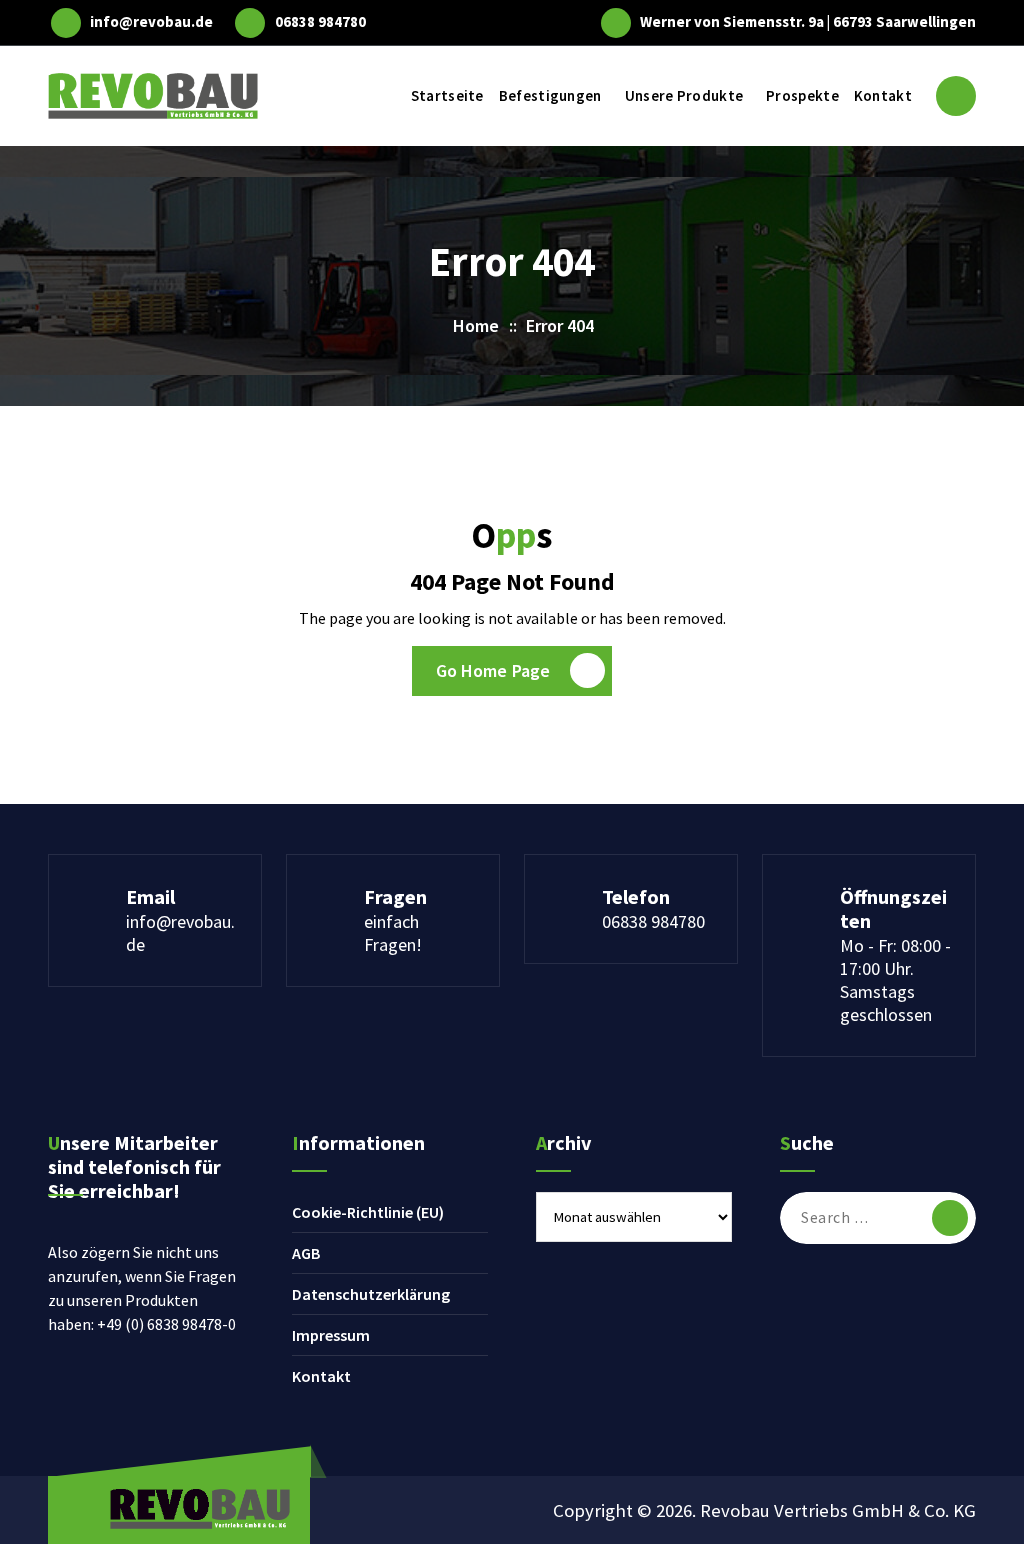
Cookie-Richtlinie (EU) (368, 1212)
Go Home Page (493, 670)
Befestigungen (550, 95)
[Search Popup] (956, 96)
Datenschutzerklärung (371, 1294)
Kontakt (883, 95)
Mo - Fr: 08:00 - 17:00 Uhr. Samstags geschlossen (895, 980)
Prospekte (802, 95)
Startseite (447, 95)
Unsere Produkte (684, 95)
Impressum (331, 1335)
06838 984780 (320, 22)
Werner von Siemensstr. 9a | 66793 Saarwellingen (808, 22)
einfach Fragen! (393, 933)
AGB (306, 1253)
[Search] (950, 1218)
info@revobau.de (151, 22)
